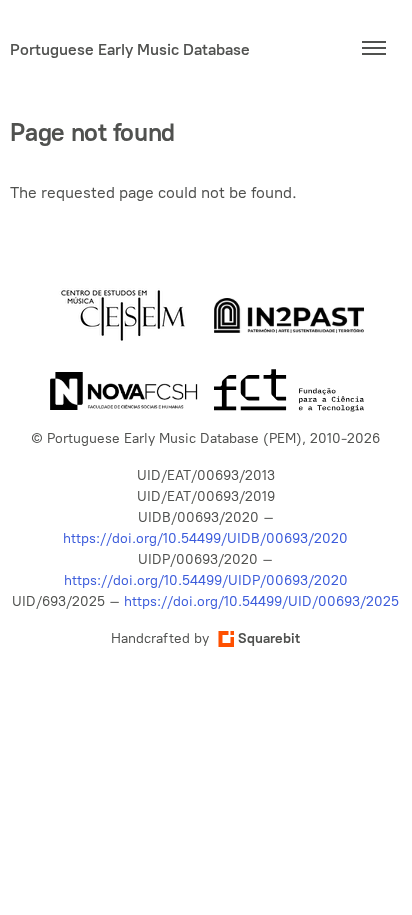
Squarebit (269, 638)
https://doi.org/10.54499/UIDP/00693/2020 (206, 580)
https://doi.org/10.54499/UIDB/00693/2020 (205, 538)
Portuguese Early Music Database (130, 49)
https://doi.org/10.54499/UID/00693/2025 (261, 601)
